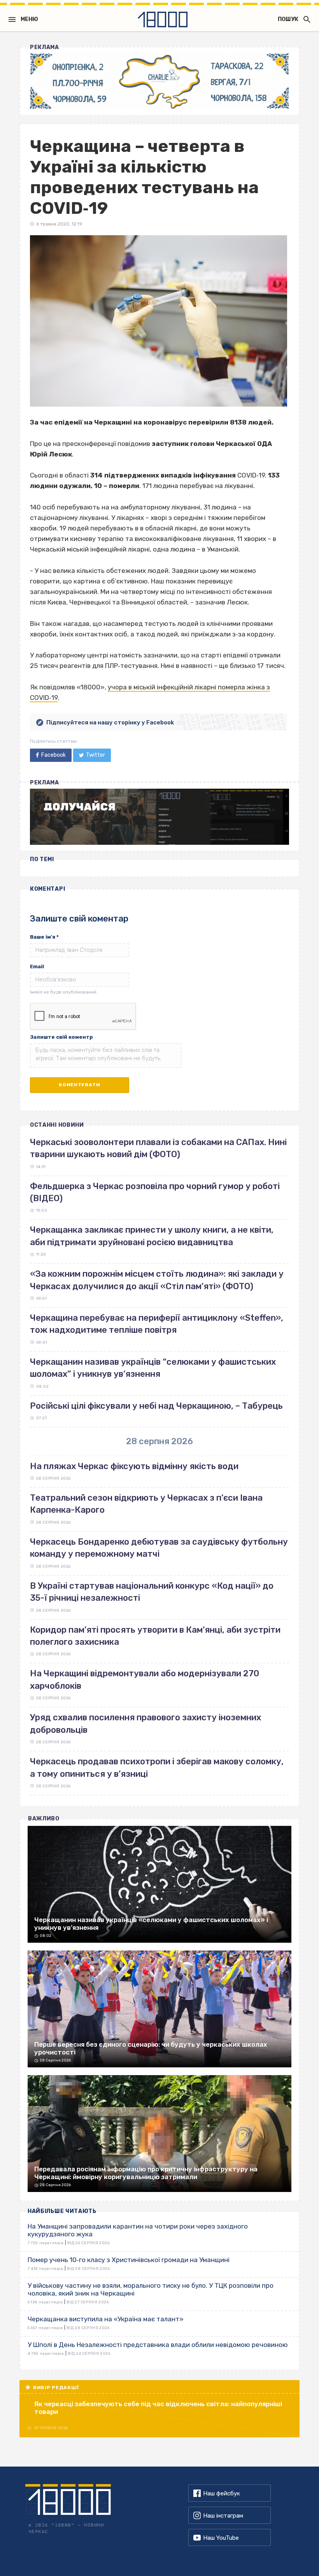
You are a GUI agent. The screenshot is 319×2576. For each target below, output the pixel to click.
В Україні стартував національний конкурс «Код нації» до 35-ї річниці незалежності (152, 1592)
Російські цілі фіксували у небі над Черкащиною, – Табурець (156, 1406)
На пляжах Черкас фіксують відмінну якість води (134, 1466)
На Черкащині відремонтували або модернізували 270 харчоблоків (145, 1679)
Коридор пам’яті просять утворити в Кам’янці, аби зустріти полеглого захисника (155, 1636)
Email (37, 966)
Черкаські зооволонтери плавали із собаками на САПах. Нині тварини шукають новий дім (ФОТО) (158, 1148)
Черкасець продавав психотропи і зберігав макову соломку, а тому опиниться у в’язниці (157, 1767)
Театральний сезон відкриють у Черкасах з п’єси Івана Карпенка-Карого (146, 1504)
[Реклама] (159, 81)
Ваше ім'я (44, 937)
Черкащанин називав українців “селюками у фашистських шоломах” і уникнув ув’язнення (153, 1368)
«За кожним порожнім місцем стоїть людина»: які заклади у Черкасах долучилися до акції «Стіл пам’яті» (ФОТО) (157, 1280)
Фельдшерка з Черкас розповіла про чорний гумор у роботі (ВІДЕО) (155, 1192)
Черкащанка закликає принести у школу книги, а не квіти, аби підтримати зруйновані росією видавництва (152, 1236)
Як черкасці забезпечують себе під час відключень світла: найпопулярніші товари (158, 2408)
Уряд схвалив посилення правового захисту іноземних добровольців (145, 1723)
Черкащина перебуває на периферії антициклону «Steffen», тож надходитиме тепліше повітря (157, 1324)
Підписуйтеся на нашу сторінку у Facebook (110, 722)
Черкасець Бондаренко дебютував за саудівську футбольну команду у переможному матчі (159, 1548)
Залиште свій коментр (61, 1037)
